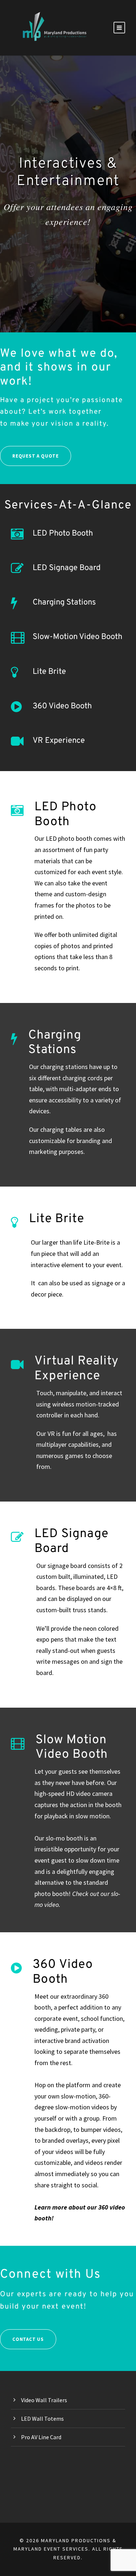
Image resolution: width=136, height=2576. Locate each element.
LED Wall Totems (42, 2419)
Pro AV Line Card (41, 2437)
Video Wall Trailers (44, 2400)
